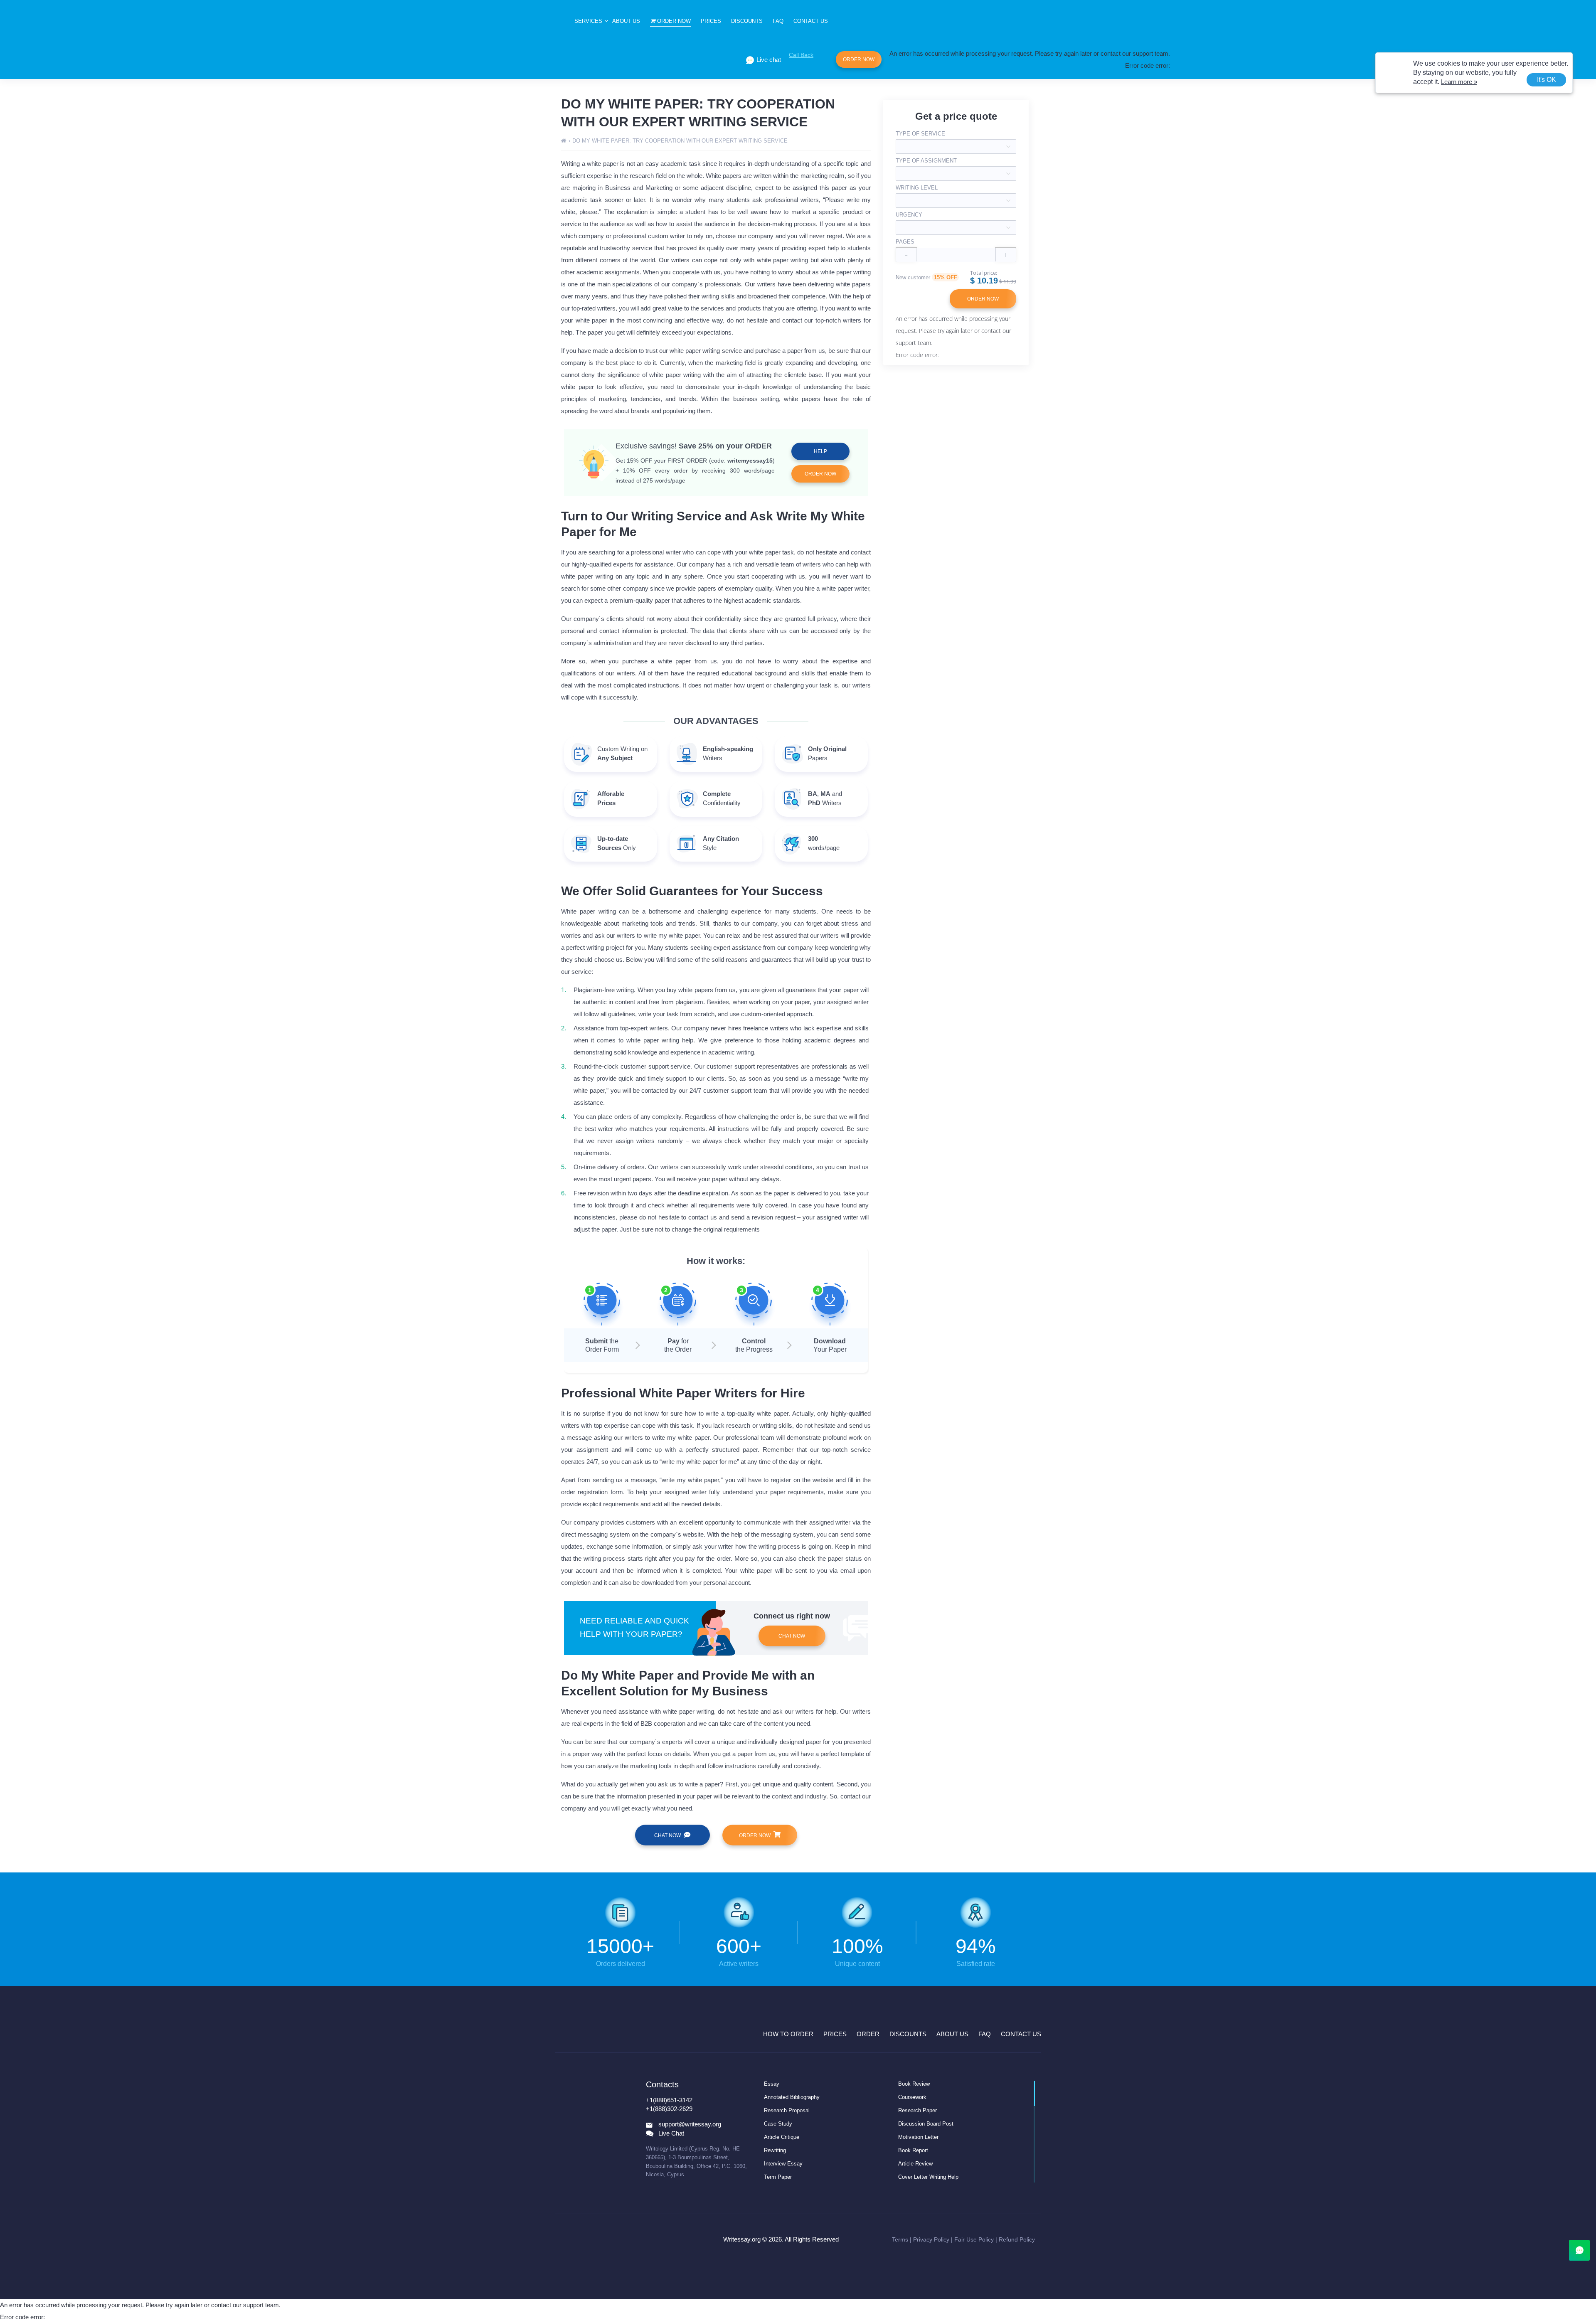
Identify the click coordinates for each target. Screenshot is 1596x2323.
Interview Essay (783, 2164)
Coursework (912, 2097)
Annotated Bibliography (792, 2097)
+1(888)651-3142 (669, 2100)
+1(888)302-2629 (669, 2109)
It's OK (1547, 80)
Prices (711, 21)
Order (868, 2034)
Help (820, 451)
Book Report (913, 2150)
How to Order (788, 2034)
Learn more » (1459, 82)
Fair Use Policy (974, 2239)
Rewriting (775, 2150)
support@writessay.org (690, 2124)
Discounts (747, 21)
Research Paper (917, 2110)
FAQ (778, 21)
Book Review (914, 2084)
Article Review (915, 2164)
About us (626, 21)
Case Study (778, 2124)
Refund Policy (1017, 2239)
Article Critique (782, 2137)
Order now (674, 21)
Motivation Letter (918, 2137)
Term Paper (778, 2177)
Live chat (769, 60)
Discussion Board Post (926, 2124)
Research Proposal (787, 2110)
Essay (772, 2084)
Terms (900, 2239)
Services (588, 21)
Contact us (811, 21)
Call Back (801, 55)
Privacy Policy (931, 2239)
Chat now (792, 1636)
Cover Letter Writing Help (928, 2177)
